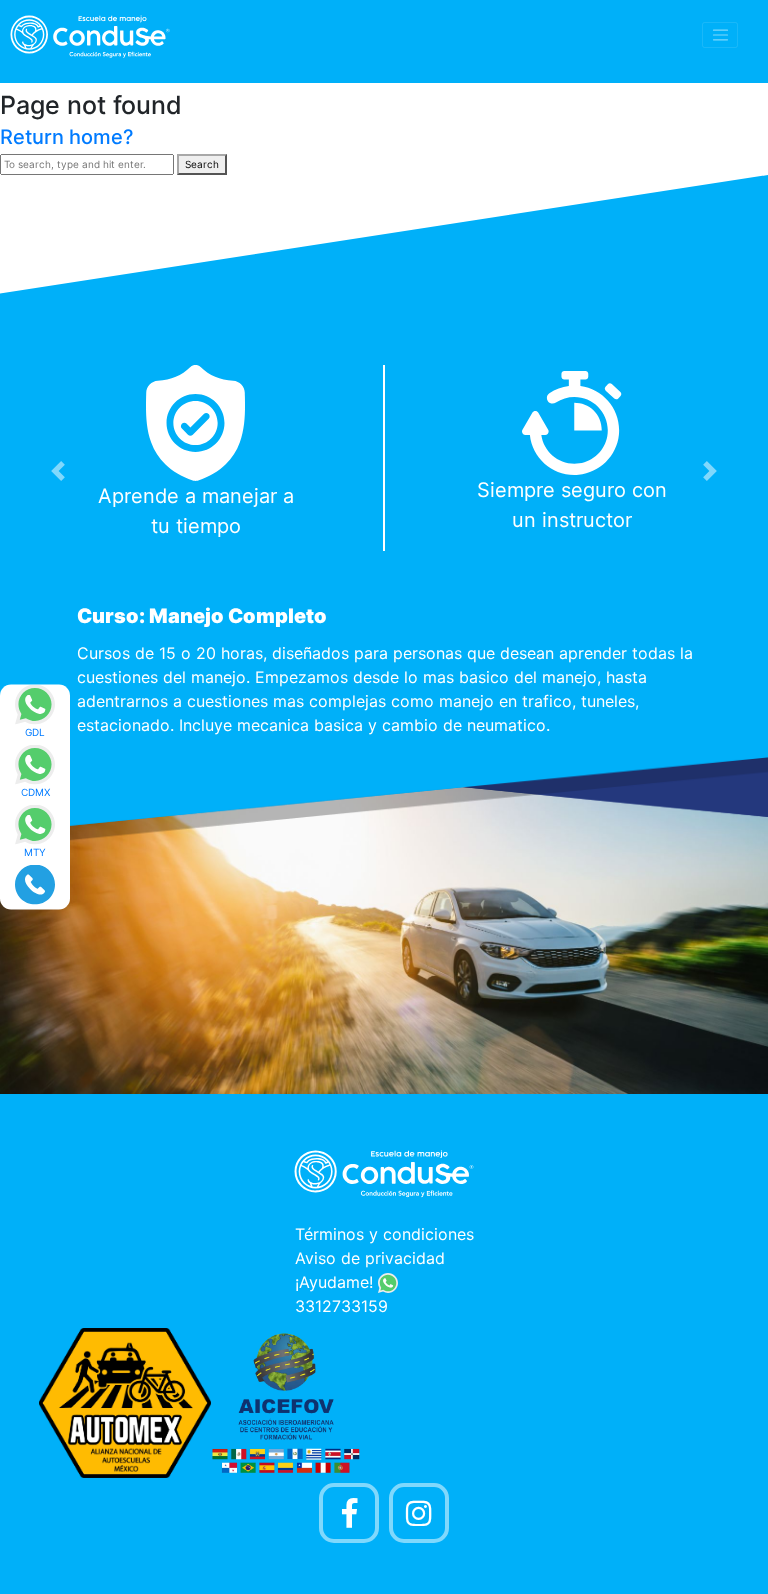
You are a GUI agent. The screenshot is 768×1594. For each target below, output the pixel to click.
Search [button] (202, 164)
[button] (57, 471)
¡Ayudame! (336, 1282)
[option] (384, 556)
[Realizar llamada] (35, 883)
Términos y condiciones (384, 1234)
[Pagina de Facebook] (349, 1513)
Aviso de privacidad (370, 1258)
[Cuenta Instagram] (419, 1513)
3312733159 (341, 1306)
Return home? (67, 137)
